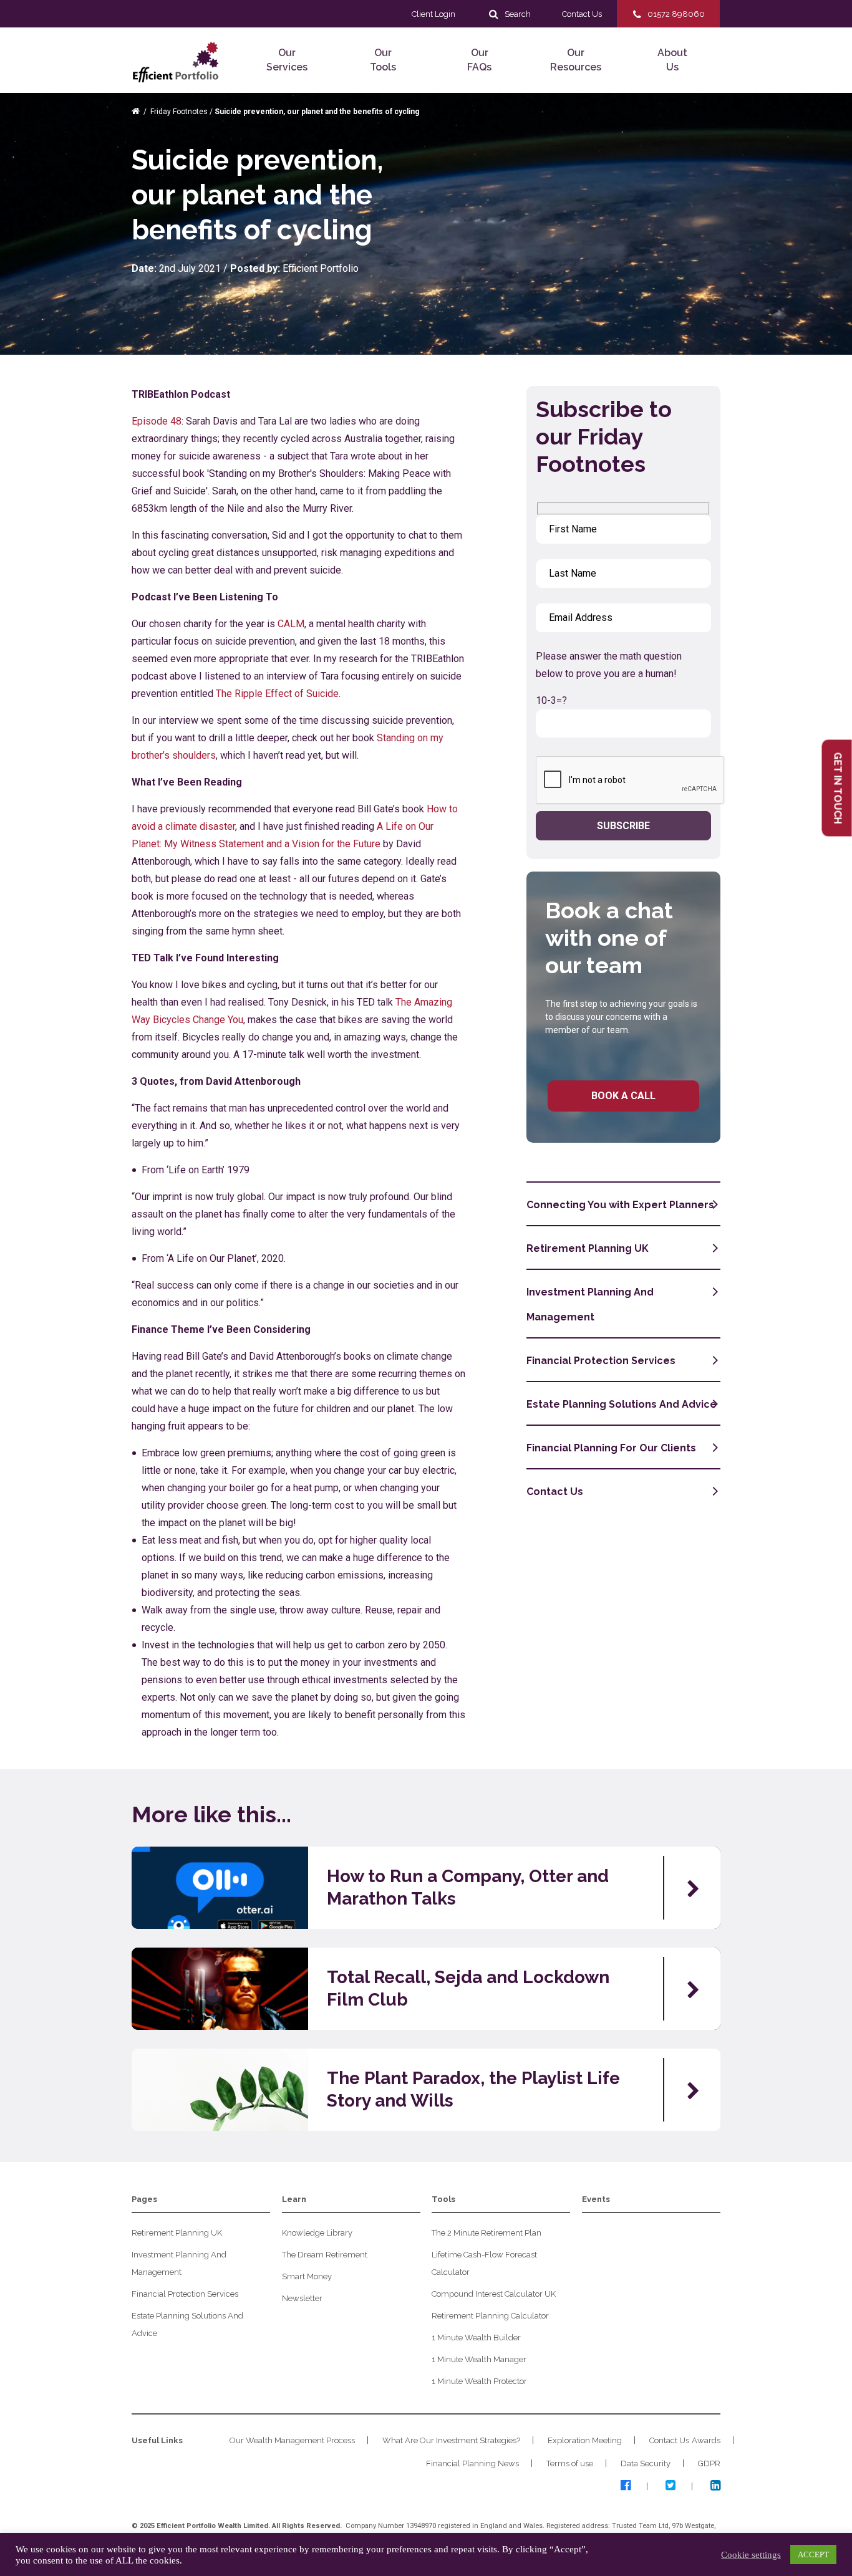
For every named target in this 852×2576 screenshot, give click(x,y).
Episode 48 (157, 421)
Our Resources (576, 60)
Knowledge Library (317, 2233)
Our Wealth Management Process (292, 2440)
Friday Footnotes (179, 112)
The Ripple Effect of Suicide (277, 694)
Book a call (623, 1096)
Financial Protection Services (601, 1361)
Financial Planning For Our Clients (611, 1448)
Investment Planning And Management (590, 1305)
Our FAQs (479, 60)
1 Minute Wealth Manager (479, 2359)
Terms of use (570, 2463)
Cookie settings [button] (751, 2555)
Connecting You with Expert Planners (620, 1205)
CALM (291, 624)
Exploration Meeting (585, 2440)
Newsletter (302, 2298)
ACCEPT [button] (813, 2554)
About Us (672, 60)
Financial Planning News (472, 2463)
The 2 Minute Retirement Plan (487, 2233)
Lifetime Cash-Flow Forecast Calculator (484, 2263)
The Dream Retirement (325, 2255)
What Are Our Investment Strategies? (451, 2440)
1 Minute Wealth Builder (476, 2338)
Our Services (287, 60)
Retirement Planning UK (588, 1248)
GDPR (709, 2463)
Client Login (433, 14)
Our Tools (383, 60)
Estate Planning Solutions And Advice (622, 1404)
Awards (706, 2440)
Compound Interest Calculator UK (494, 2294)
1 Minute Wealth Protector (479, 2381)
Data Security (646, 2463)
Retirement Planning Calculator (490, 2316)
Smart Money (307, 2276)
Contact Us (555, 1492)
